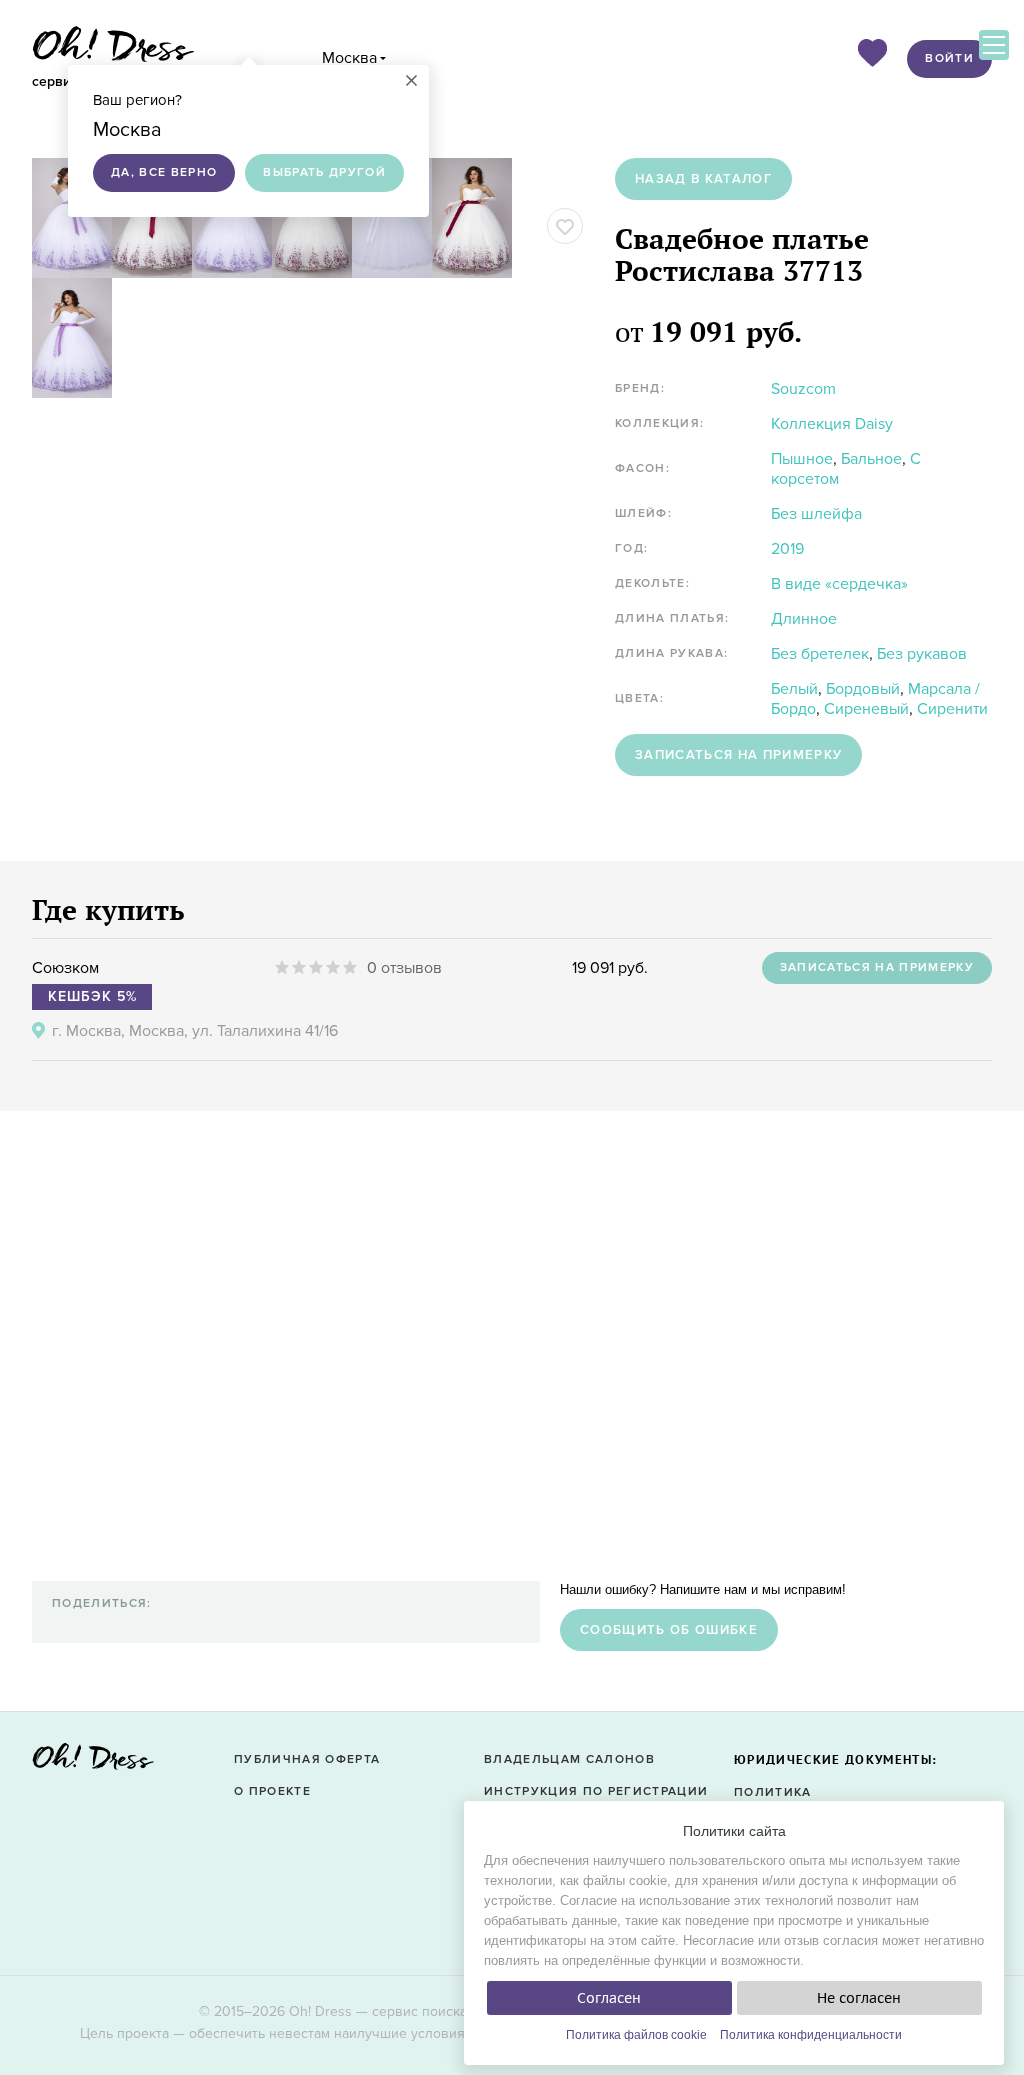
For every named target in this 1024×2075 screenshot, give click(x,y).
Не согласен (859, 1998)
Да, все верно (164, 172)
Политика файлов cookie (636, 2035)
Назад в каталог (703, 179)
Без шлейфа (816, 514)
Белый (794, 689)
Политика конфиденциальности (811, 2035)
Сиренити (952, 709)
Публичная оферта (307, 1759)
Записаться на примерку (738, 755)
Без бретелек (820, 654)
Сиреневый (866, 709)
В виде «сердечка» (839, 584)
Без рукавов (922, 654)
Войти (949, 58)
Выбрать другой (324, 172)
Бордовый (863, 689)
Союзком (65, 968)
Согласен (609, 1998)
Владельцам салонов (569, 1759)
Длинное (804, 619)
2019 (787, 549)
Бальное (871, 459)
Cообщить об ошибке (669, 1630)
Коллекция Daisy (832, 424)
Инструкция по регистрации (596, 1791)
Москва (349, 58)
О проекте (272, 1791)
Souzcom (803, 389)
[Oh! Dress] (93, 1762)
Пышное (802, 459)
